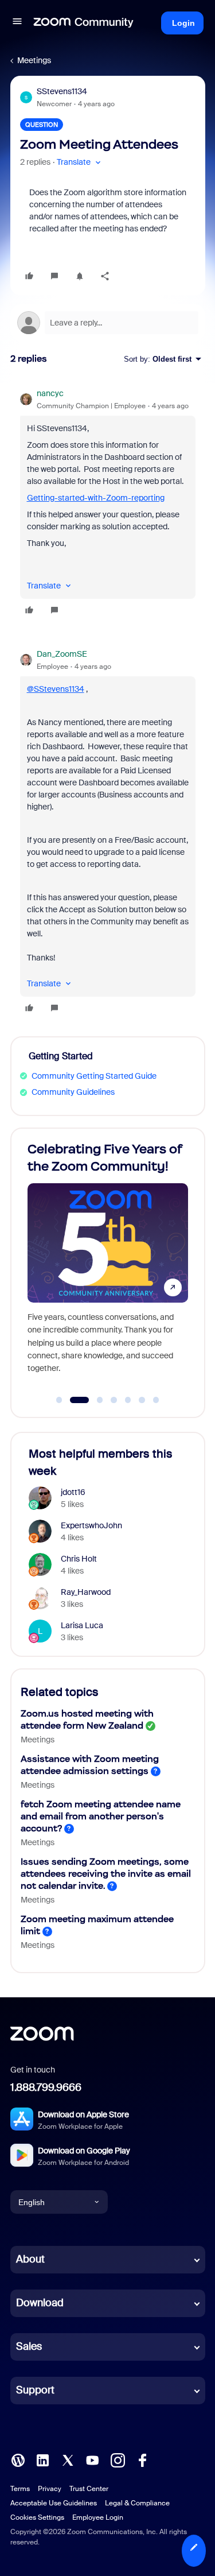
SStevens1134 (62, 91)
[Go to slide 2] (73, 1400)
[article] (108, 503)
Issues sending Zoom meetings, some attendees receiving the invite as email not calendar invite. (106, 1874)
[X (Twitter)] (68, 2459)
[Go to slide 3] (93, 1400)
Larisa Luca (82, 1625)
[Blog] (18, 2459)
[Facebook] (142, 2459)
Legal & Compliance (137, 2503)
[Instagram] (118, 2459)
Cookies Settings (37, 2517)
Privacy (50, 2489)
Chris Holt (79, 1559)
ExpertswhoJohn (91, 1525)
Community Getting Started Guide (94, 1076)
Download (40, 2303)
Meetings (34, 60)
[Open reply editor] (108, 323)
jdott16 (73, 1492)
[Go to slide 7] (156, 1400)
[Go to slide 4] (114, 1400)
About (30, 2259)
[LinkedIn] (42, 2459)
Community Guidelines (73, 1092)
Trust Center (89, 2489)
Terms (20, 2489)
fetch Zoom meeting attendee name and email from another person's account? (101, 1816)
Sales (29, 2346)
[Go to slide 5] (128, 1400)
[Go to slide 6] (142, 1400)
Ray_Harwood (86, 1592)
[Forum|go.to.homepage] (84, 23)
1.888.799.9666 (46, 2087)
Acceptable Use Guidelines (54, 2503)
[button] (17, 23)
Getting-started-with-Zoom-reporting (96, 498)
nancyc (50, 393)
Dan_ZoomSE (62, 654)
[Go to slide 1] (59, 1400)
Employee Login (98, 2517)
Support (35, 2390)
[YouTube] (92, 2459)
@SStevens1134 (56, 689)
